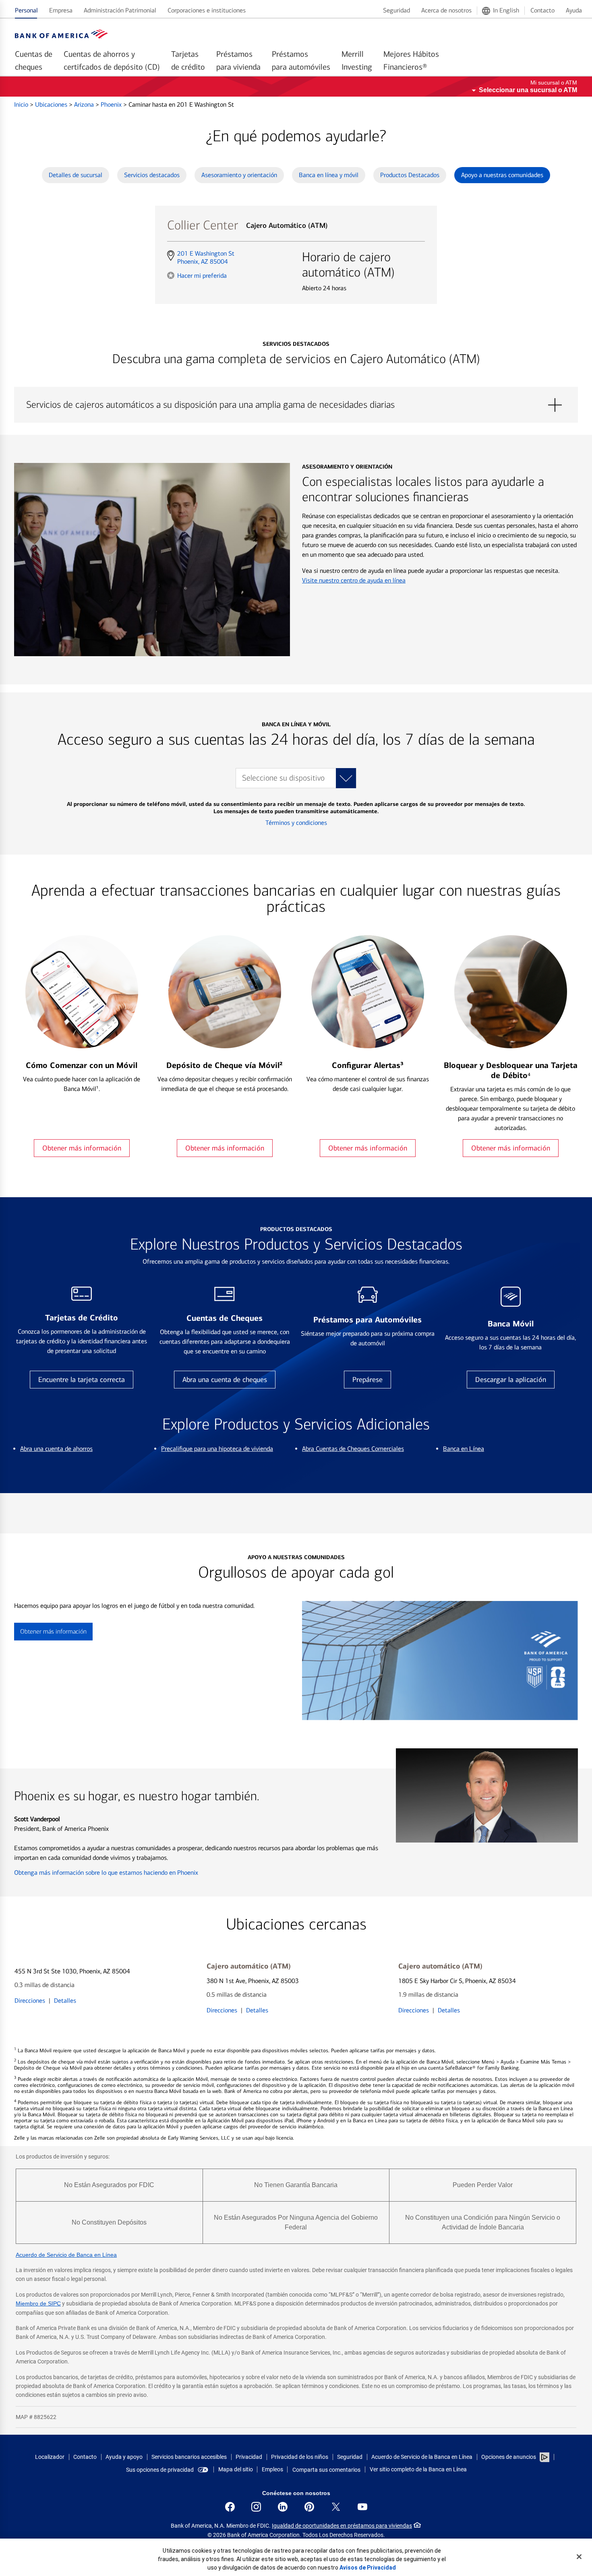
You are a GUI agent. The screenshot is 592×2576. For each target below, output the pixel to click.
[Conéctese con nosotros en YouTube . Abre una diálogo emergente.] (362, 2507)
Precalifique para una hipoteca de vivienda (217, 1449)
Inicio (22, 104)
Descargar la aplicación (511, 1380)
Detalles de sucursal (76, 175)
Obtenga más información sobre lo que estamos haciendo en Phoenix (106, 1873)
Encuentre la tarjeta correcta (82, 1380)
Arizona (85, 104)
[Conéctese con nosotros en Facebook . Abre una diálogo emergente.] (230, 2507)
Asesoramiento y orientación (239, 175)
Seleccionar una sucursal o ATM (528, 90)
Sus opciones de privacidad (160, 2470)
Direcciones (30, 2001)
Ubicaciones (52, 104)
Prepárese (367, 1380)
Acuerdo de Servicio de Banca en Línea (66, 2255)
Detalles (65, 2001)
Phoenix (112, 104)
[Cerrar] (579, 2557)
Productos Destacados (410, 175)
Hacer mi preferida (202, 275)
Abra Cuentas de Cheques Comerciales (353, 1449)
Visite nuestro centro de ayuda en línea (354, 580)
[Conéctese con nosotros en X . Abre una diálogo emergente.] (336, 2507)
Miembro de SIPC (38, 2303)
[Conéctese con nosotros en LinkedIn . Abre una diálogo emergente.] (283, 2507)
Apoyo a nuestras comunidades (502, 175)
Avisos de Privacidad (368, 2568)
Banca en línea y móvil (329, 175)
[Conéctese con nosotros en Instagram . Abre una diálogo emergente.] (256, 2507)
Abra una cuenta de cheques (225, 1380)
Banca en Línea (464, 1449)
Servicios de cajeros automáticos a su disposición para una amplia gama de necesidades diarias (296, 405)
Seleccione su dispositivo (283, 778)
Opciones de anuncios (509, 2457)
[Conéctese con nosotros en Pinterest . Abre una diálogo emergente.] (309, 2507)
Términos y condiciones (296, 823)
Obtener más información (82, 1148)
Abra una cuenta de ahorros (56, 1449)
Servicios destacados (152, 175)
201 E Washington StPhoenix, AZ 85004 (206, 258)
